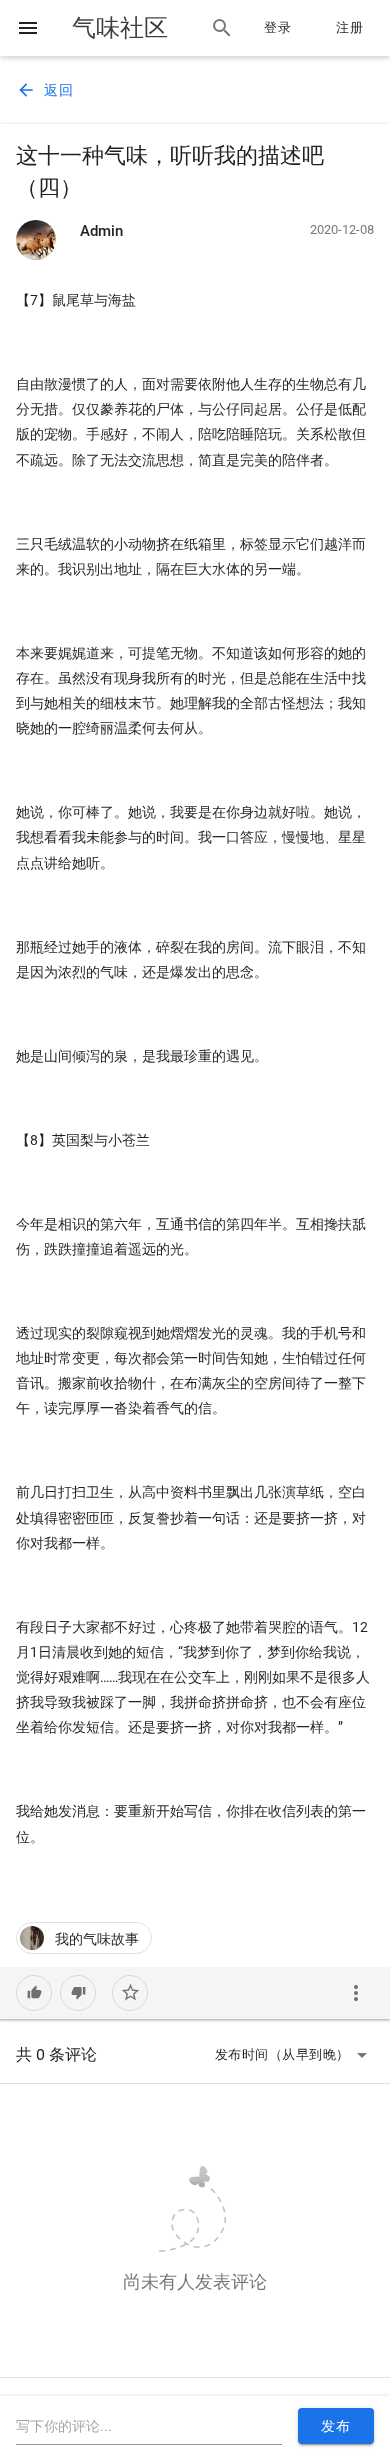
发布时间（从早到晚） (294, 2055)
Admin (101, 231)
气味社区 (120, 28)
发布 (335, 2426)
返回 (44, 90)
